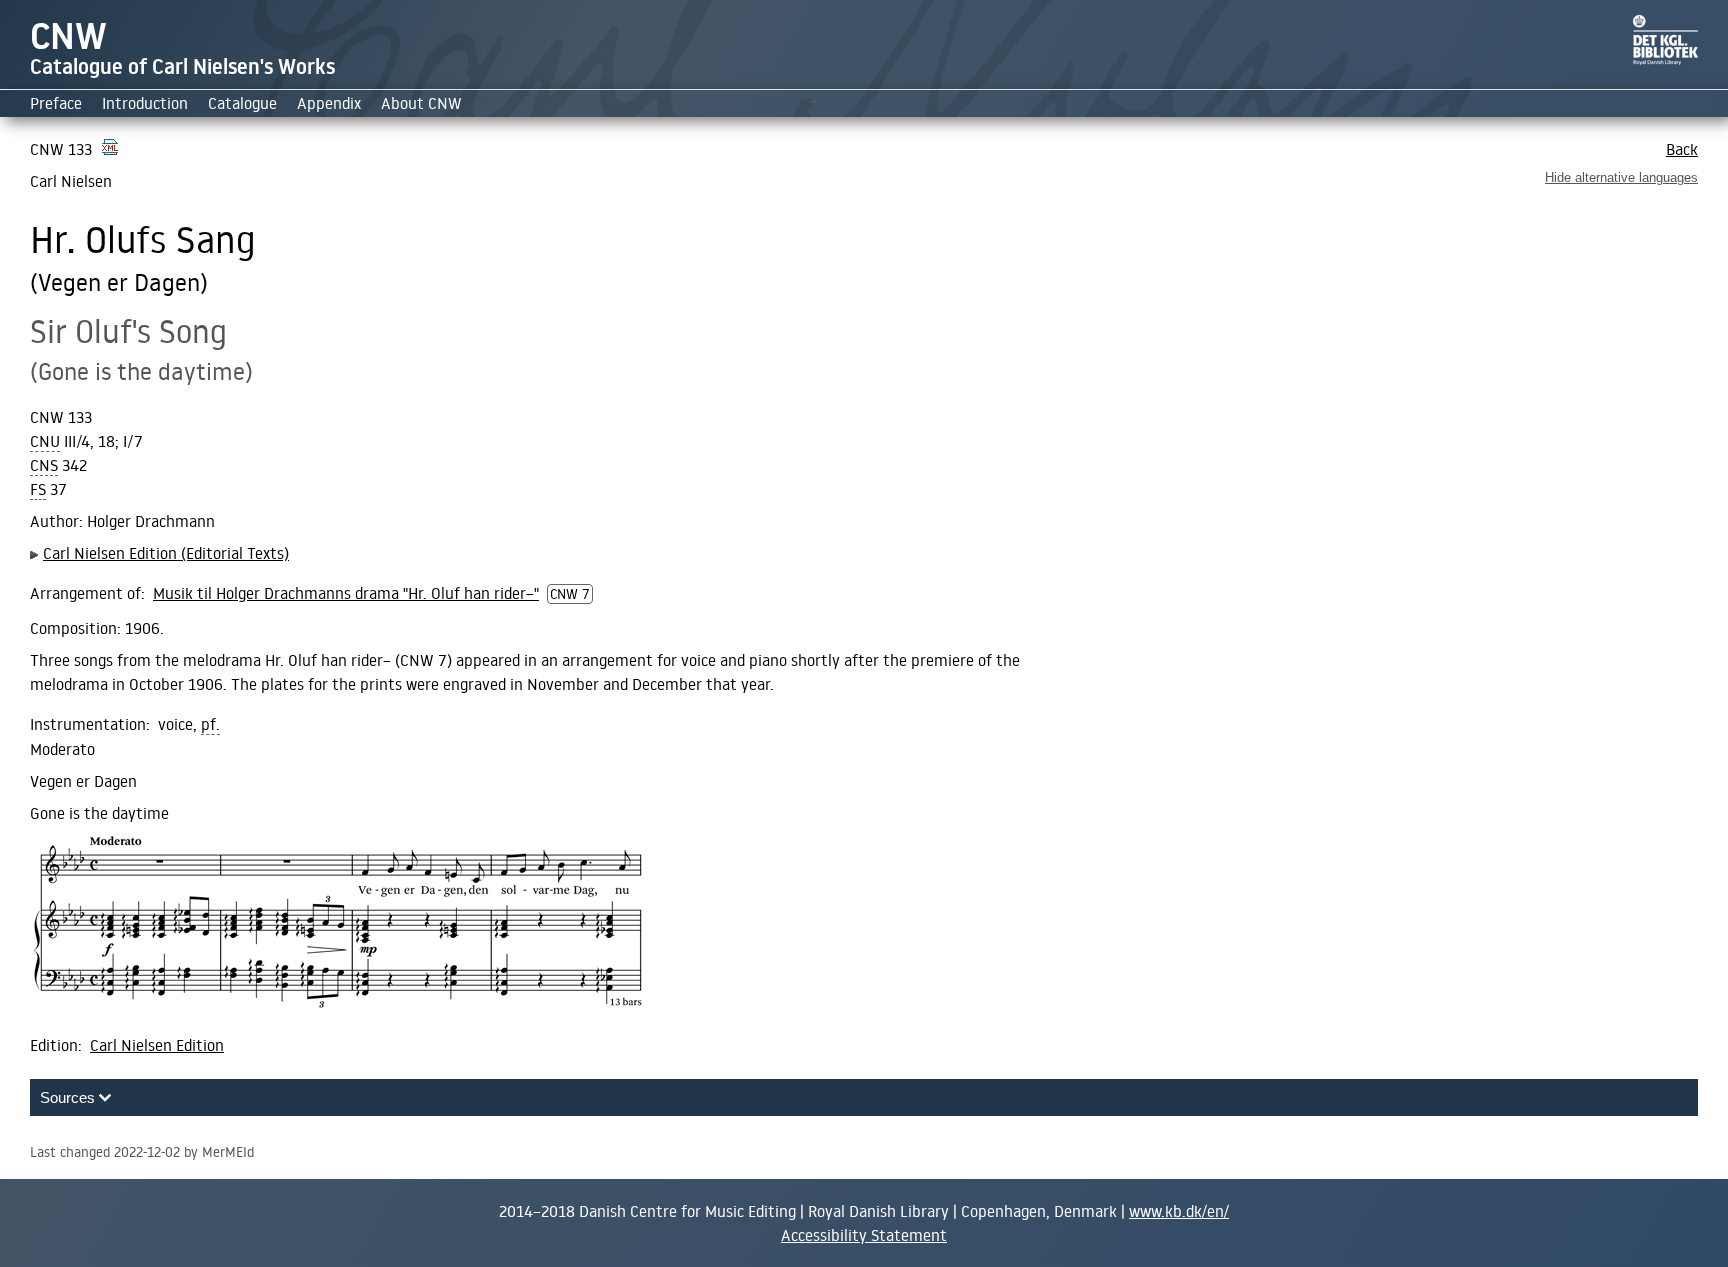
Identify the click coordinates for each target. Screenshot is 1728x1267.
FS (38, 489)
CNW (68, 35)
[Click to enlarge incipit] (337, 925)
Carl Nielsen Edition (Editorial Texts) (166, 553)
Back (1682, 149)
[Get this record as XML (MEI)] (110, 149)
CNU (45, 441)
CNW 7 (570, 594)
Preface (56, 103)
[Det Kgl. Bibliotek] (1665, 59)
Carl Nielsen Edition (157, 1045)
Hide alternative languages (1621, 177)
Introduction (145, 103)
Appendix (329, 103)
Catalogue (242, 103)
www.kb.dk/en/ (1179, 1211)
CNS (44, 465)
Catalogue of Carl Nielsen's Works (182, 66)
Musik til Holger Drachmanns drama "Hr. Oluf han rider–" (346, 593)
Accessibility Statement (864, 1235)
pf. (210, 724)
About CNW (421, 103)
